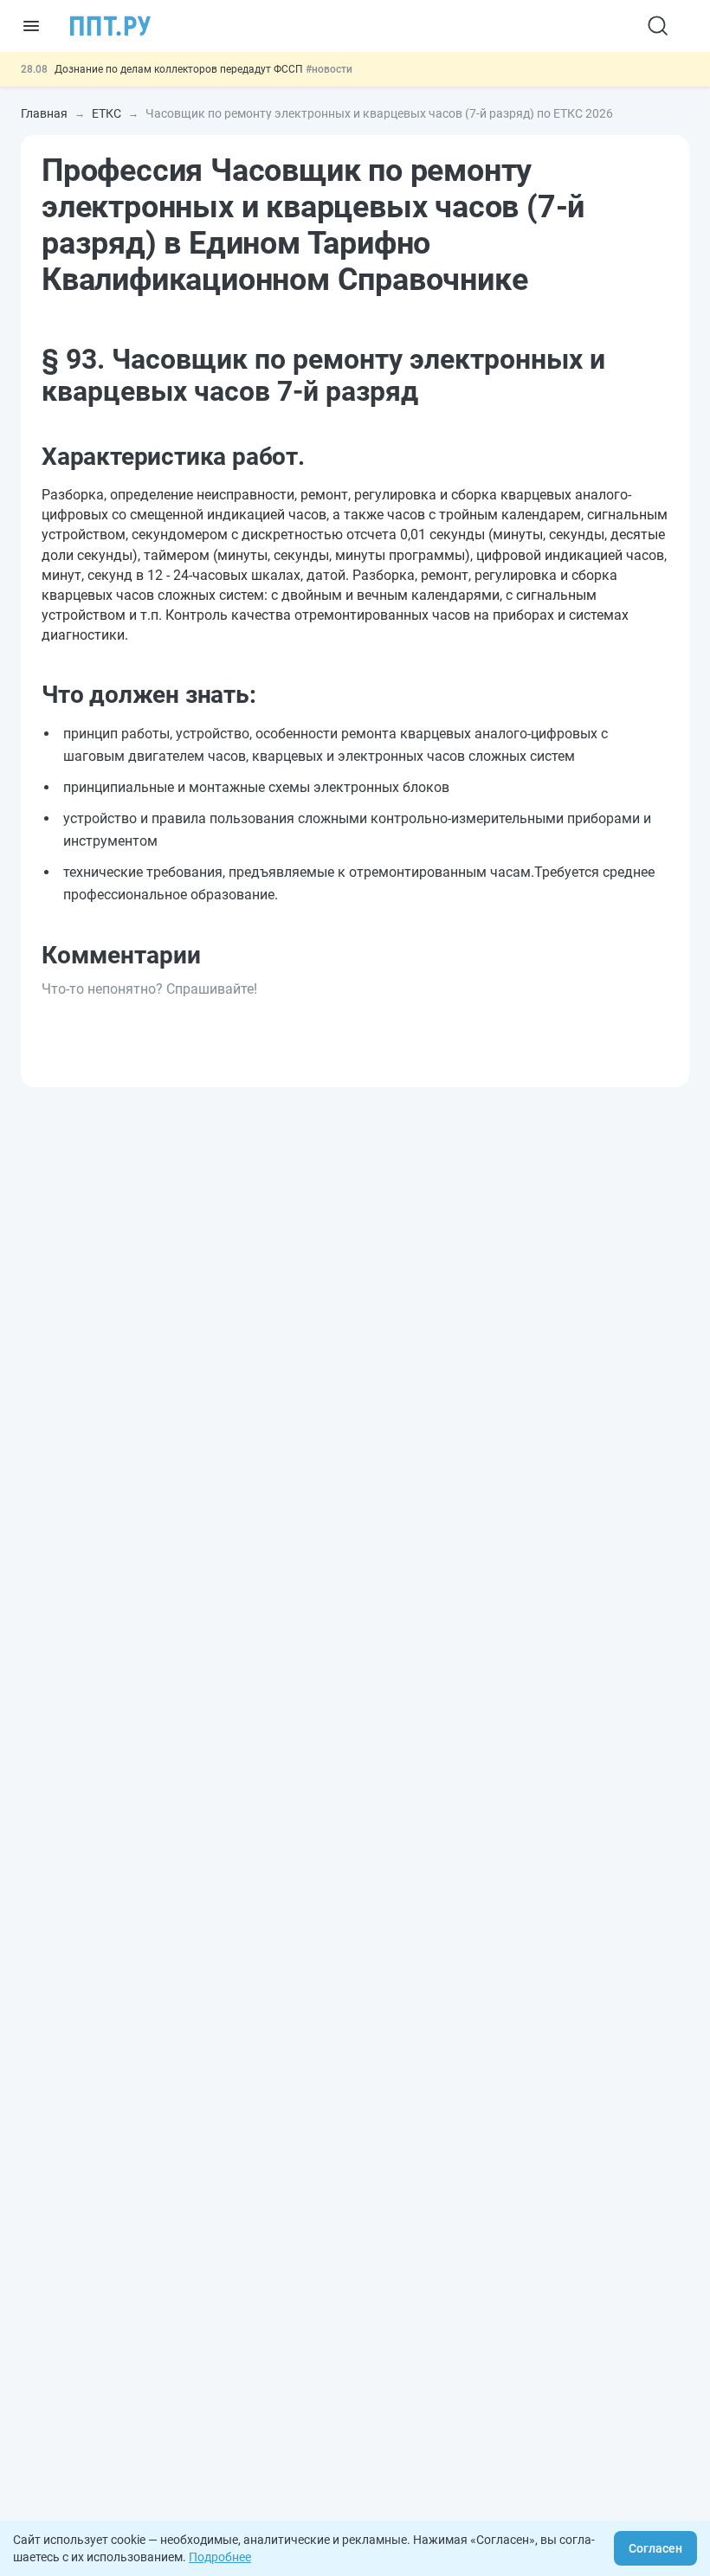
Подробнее (220, 2557)
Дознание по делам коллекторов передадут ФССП (180, 69)
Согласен (655, 2548)
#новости (329, 69)
